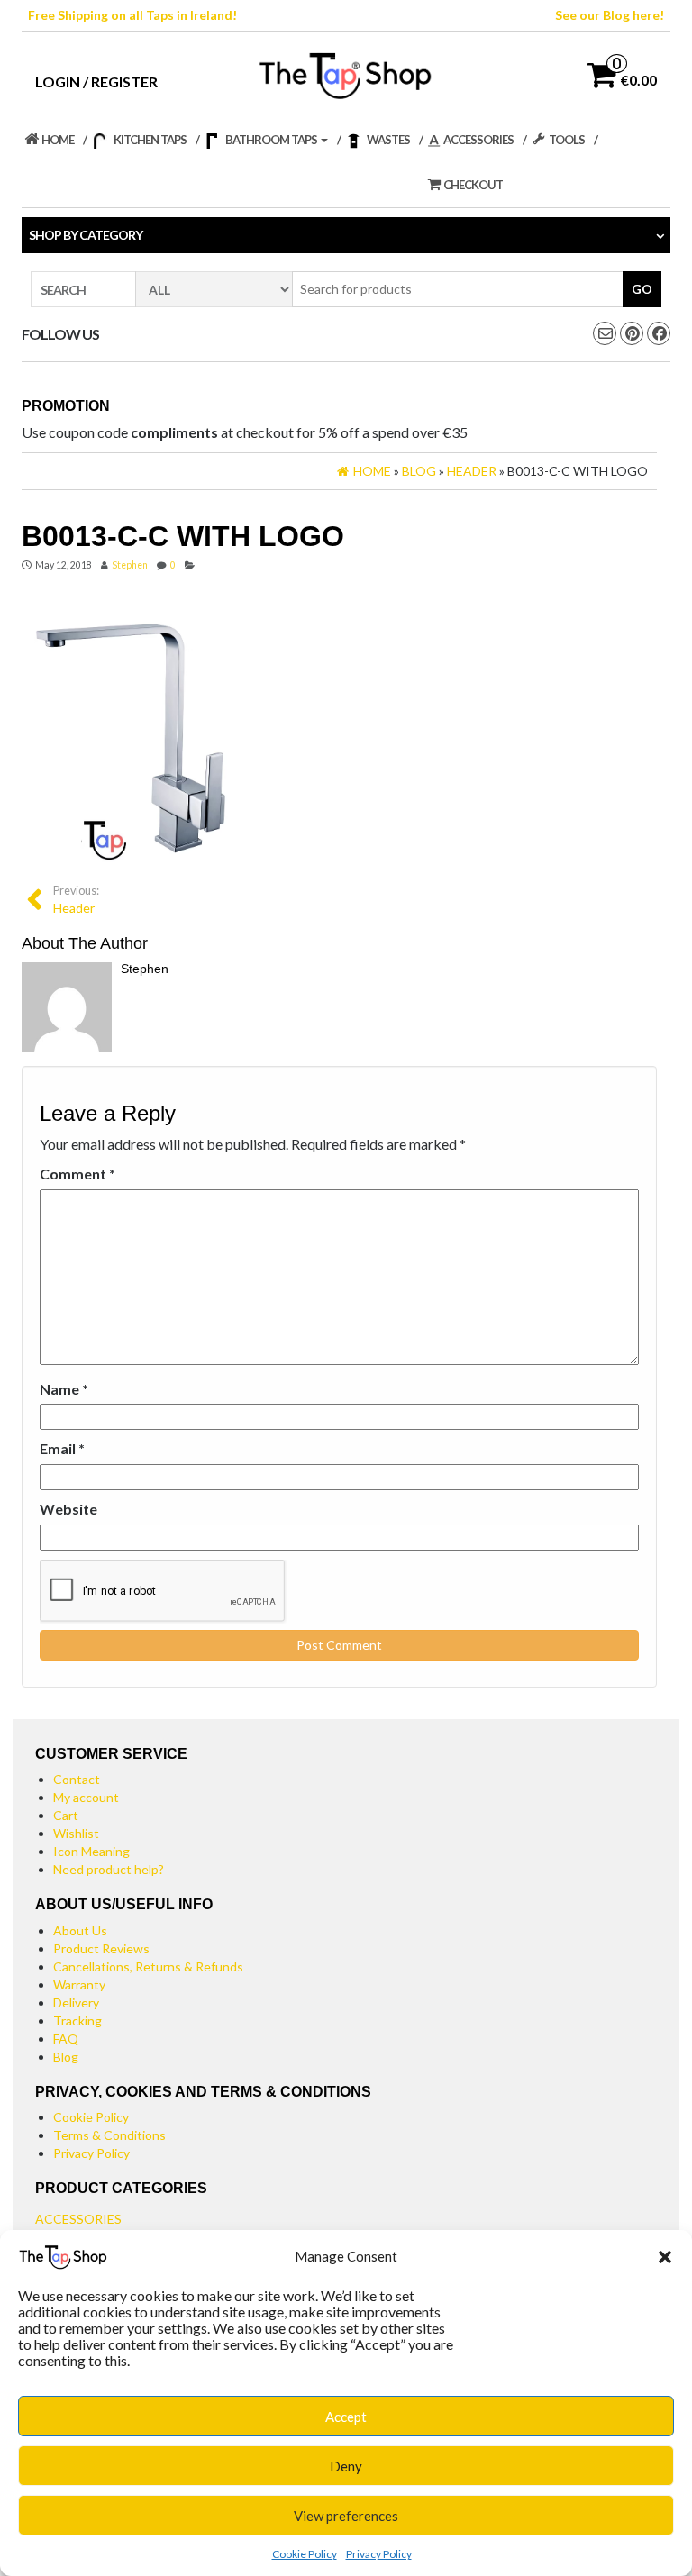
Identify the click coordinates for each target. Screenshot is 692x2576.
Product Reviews (101, 1948)
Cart (66, 1815)
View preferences (346, 2516)
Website (68, 1509)
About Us (80, 1930)
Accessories (78, 2219)
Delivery (76, 2003)
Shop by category (86, 235)
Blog (66, 2057)
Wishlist (76, 1833)
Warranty (79, 1984)
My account (86, 1797)
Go (642, 289)
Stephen (130, 565)
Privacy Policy (379, 2554)
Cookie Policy (305, 2554)
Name (64, 1389)
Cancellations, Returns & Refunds (148, 1966)
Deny (346, 2466)
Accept (346, 2417)
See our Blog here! (610, 15)
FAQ (66, 2039)
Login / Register (96, 82)
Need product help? (109, 1869)
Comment (77, 1174)
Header (76, 900)
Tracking (77, 2021)
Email (62, 1448)
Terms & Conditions (109, 2135)
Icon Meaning (91, 1851)
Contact (77, 1779)
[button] (665, 2257)
